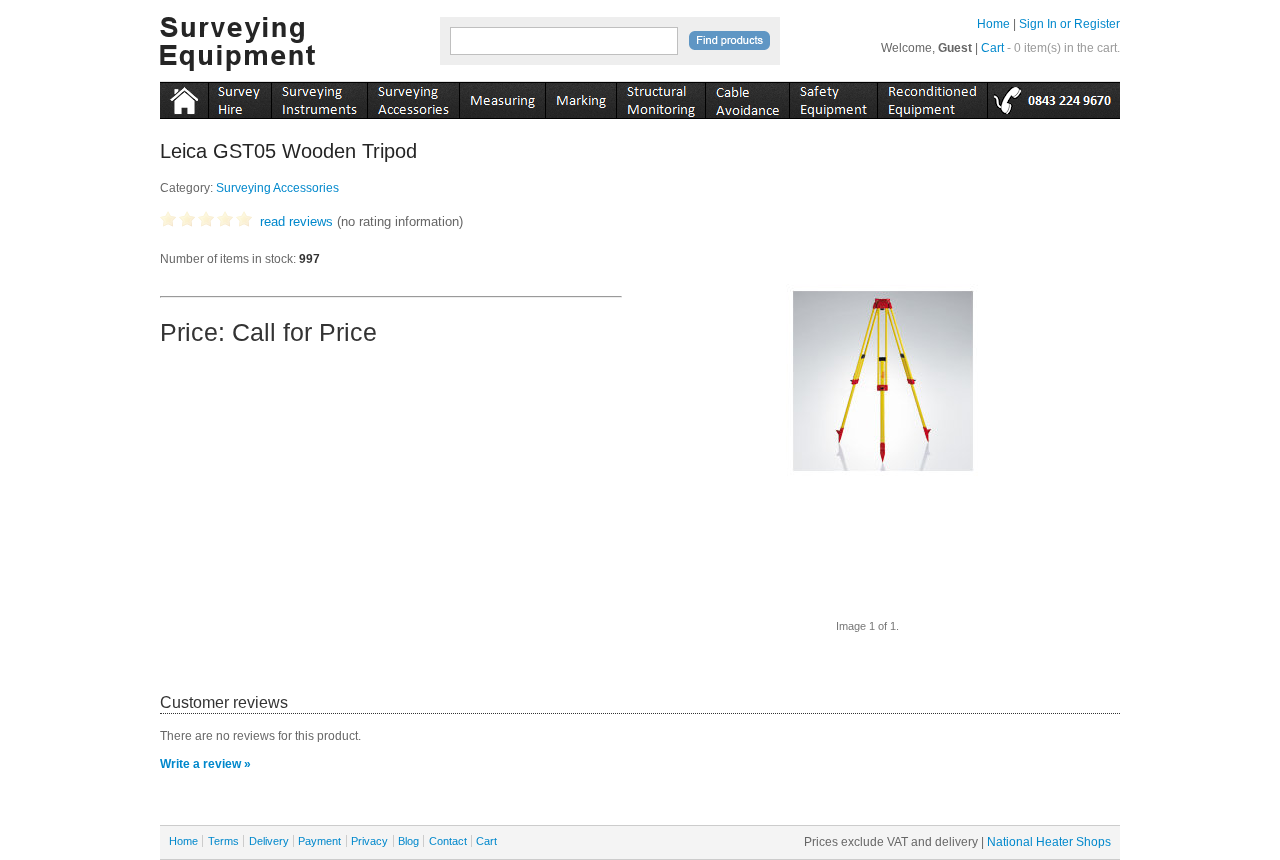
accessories (413, 97)
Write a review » (205, 764)
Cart (992, 48)
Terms (223, 841)
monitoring (660, 97)
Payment (319, 841)
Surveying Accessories (277, 188)
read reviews (296, 221)
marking (580, 97)
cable (747, 97)
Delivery (269, 841)
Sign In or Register (1069, 24)
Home (993, 24)
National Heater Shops (1049, 842)
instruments (239, 97)
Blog (408, 841)
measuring (502, 97)
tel (1053, 97)
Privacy (369, 841)
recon (932, 97)
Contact (448, 841)
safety (833, 97)
